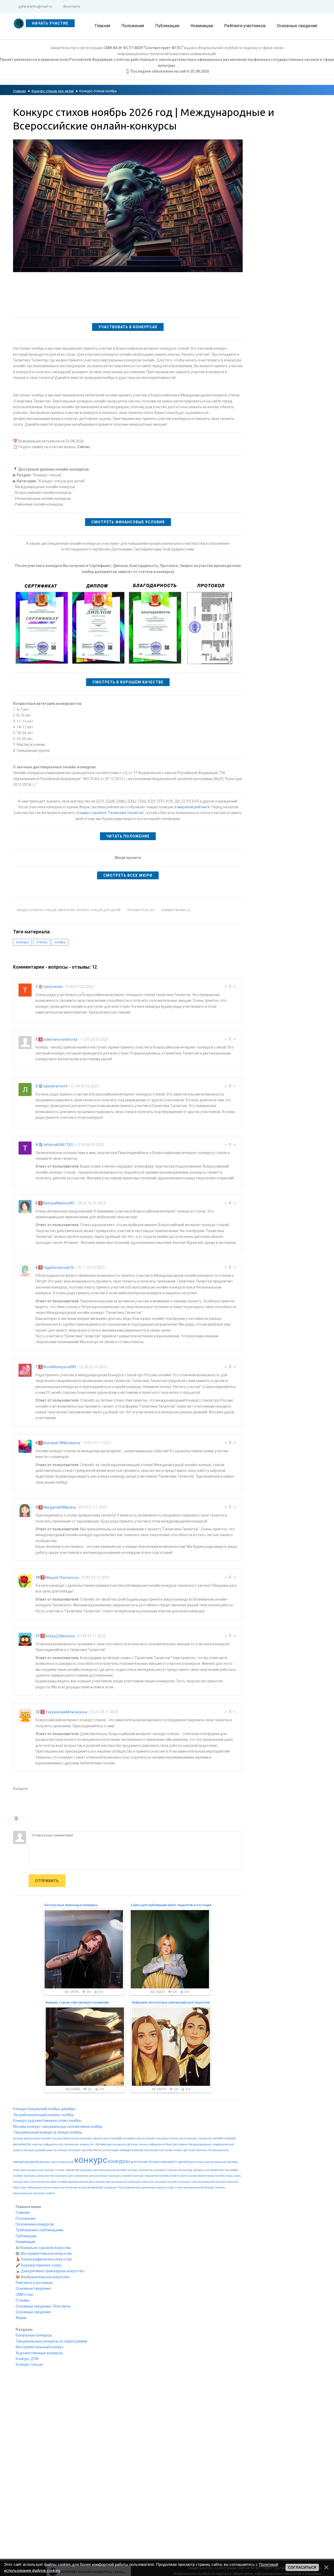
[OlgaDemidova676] (25, 1271)
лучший (116, 2138)
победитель (51, 2144)
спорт (171, 2188)
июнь (229, 2176)
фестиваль (176, 2150)
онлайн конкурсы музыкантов (33, 2176)
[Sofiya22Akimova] (25, 1639)
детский (189, 2150)
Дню (92, 2182)
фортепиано (196, 2162)
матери (100, 2182)
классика (232, 2182)
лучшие (101, 2144)
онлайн (143, 2162)
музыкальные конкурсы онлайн (111, 2176)
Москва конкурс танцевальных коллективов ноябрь (58, 2127)
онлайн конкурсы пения (162, 2138)
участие (37, 2144)
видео (115, 2150)
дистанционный (62, 2162)
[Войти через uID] (17, 1796)
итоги (107, 2150)
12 (90, 2089)
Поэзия (220, 2188)
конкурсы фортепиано (95, 2138)
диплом (87, 2150)
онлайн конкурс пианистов (135, 2170)
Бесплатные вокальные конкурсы (71, 1905)
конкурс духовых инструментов (203, 2170)
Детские (133, 2144)
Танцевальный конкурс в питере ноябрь (48, 2132)
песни (141, 2138)
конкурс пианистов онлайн (151, 2176)
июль (237, 2176)
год (226, 2170)
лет (92, 2144)
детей (183, 2162)
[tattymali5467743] (25, 1148)
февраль (45, 2162)
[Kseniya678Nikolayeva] (25, 1446)
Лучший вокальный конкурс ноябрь (44, 2115)
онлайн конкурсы (180, 2182)
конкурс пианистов (199, 2138)
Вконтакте (72, 6)
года (23, 2188)
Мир (16, 2188)
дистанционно (117, 2144)
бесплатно (161, 2150)
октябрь (63, 2182)
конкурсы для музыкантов (98, 2170)
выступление (68, 2188)
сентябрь (51, 2182)
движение (148, 2188)
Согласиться (302, 2567)
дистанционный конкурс (209, 2182)
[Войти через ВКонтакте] (17, 1804)
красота (161, 2188)
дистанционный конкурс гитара (43, 2170)
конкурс (22, 942)
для (134, 2162)
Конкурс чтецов (43, 910)
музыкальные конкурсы (29, 2193)
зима (55, 2188)
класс (17, 2170)
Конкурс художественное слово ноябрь (47, 2121)
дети (182, 2138)
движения (133, 2188)
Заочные (201, 2150)
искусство (85, 2188)
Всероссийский (161, 2162)
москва (139, 2150)
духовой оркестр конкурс (51, 2150)
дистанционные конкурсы (124, 2182)
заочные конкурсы (155, 2182)
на (61, 2144)
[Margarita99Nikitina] (25, 1510)
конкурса (127, 2150)
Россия (98, 2150)
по (176, 2162)
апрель (175, 2176)
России (149, 2150)
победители (157, 2144)
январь (84, 2144)
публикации (34, 2188)
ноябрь (60, 942)
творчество (72, 2170)
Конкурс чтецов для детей (53, 91)
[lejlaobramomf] (25, 1089)
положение (71, 2144)
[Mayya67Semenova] (25, 1580)
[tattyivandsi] (25, 990)
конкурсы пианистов (167, 2170)
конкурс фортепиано (27, 2138)
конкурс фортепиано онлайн (206, 2176)
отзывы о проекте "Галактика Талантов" (110, 813)
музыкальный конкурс (199, 2188)
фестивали (180, 2144)
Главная (19, 91)
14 (89, 1992)
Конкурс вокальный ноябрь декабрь (44, 2109)
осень (47, 2188)
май (183, 2176)
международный (26, 2162)
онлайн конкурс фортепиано (60, 2138)
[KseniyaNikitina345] (25, 1206)
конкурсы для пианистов (71, 2176)
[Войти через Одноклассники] (17, 1827)
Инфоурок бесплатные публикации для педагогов (171, 2003)
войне (51, 2193)
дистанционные (216, 2162)
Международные (200, 2144)
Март (169, 2144)
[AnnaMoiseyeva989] (25, 1370)
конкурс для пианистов (29, 2182)
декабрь (233, 2162)
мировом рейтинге (194, 807)
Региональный (218, 2150)
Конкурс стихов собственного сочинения (77, 2003)
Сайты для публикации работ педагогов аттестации (171, 1905)
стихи (179, 2188)
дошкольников (78, 2182)
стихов (42, 942)
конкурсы (119, 2161)
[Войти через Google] (17, 1819)
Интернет (75, 2150)
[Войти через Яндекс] (17, 1811)
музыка (97, 2187)
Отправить (47, 1881)
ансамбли (129, 2138)
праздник (111, 2188)
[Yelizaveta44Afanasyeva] (25, 1715)
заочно (143, 2144)
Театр (122, 2188)
